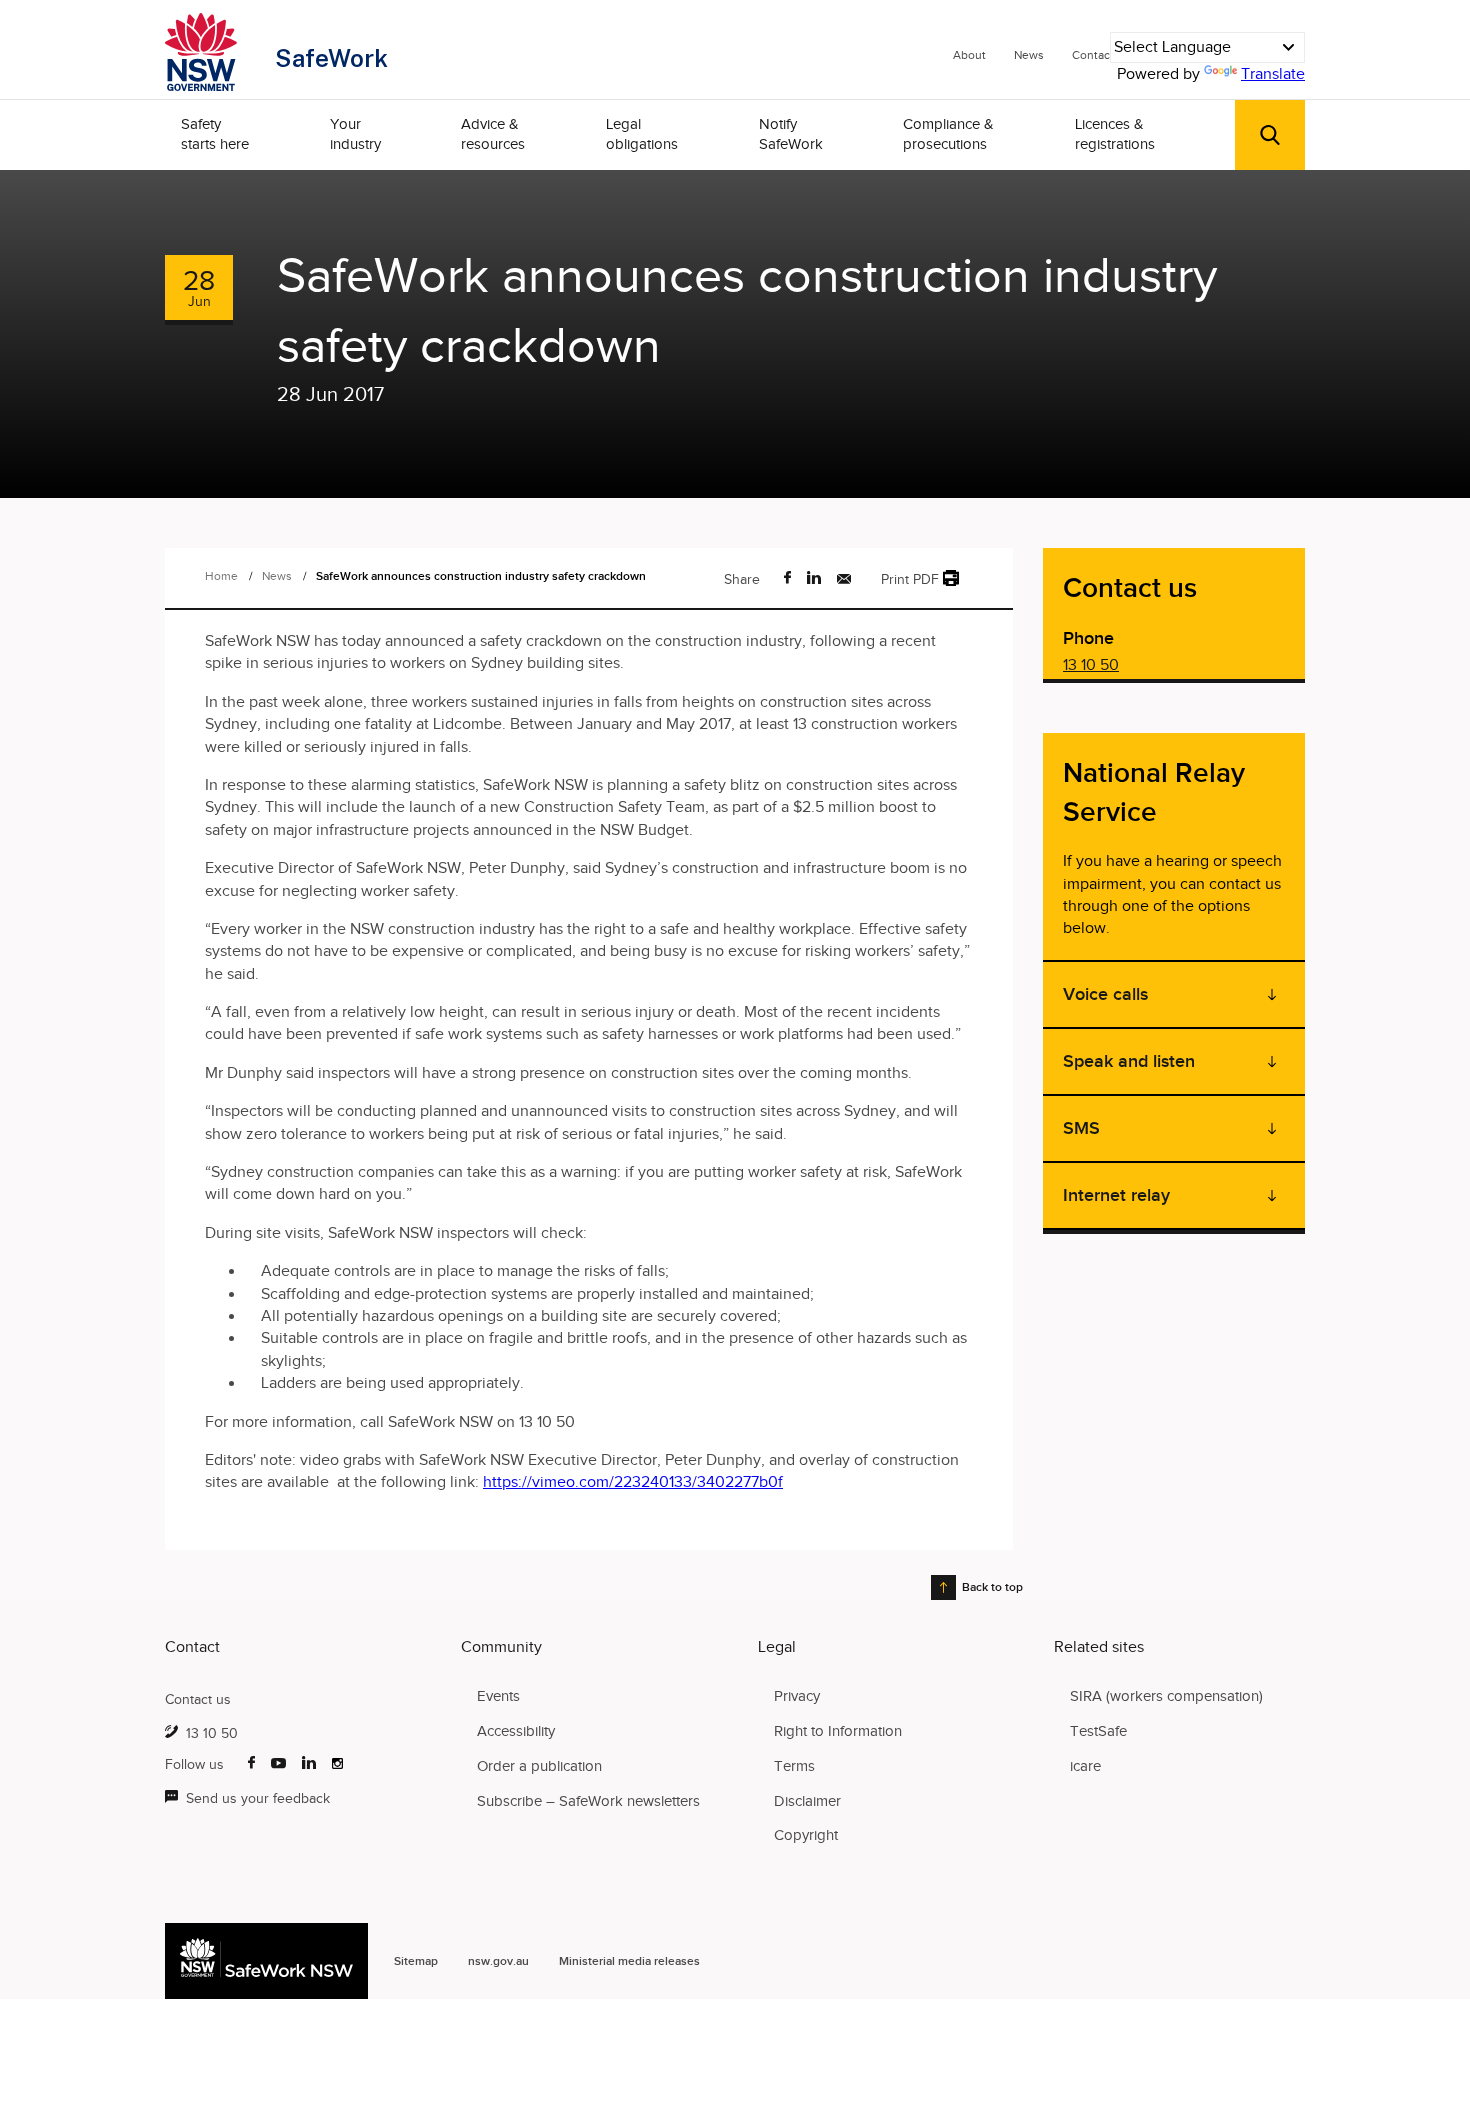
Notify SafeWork (791, 134)
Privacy (797, 1696)
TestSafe (1098, 1731)
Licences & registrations (1115, 134)
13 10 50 (1091, 665)
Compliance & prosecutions (948, 134)
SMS (1081, 1128)
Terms (794, 1766)
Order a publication (539, 1766)
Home (221, 576)
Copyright (806, 1835)
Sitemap (416, 1961)
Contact (1093, 55)
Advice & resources (493, 134)
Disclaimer (807, 1801)
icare (1085, 1766)
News (1029, 55)
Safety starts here (215, 134)
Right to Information (838, 1731)
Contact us (198, 1699)
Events (498, 1696)
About (969, 55)
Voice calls (1105, 994)
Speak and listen (1129, 1061)
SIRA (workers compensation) (1166, 1696)
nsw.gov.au (498, 1961)
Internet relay (1116, 1195)
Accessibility (516, 1731)
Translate (1273, 74)
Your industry (355, 134)
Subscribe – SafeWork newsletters (588, 1801)
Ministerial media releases (629, 1961)
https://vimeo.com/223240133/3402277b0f (633, 1482)
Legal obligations (642, 134)
